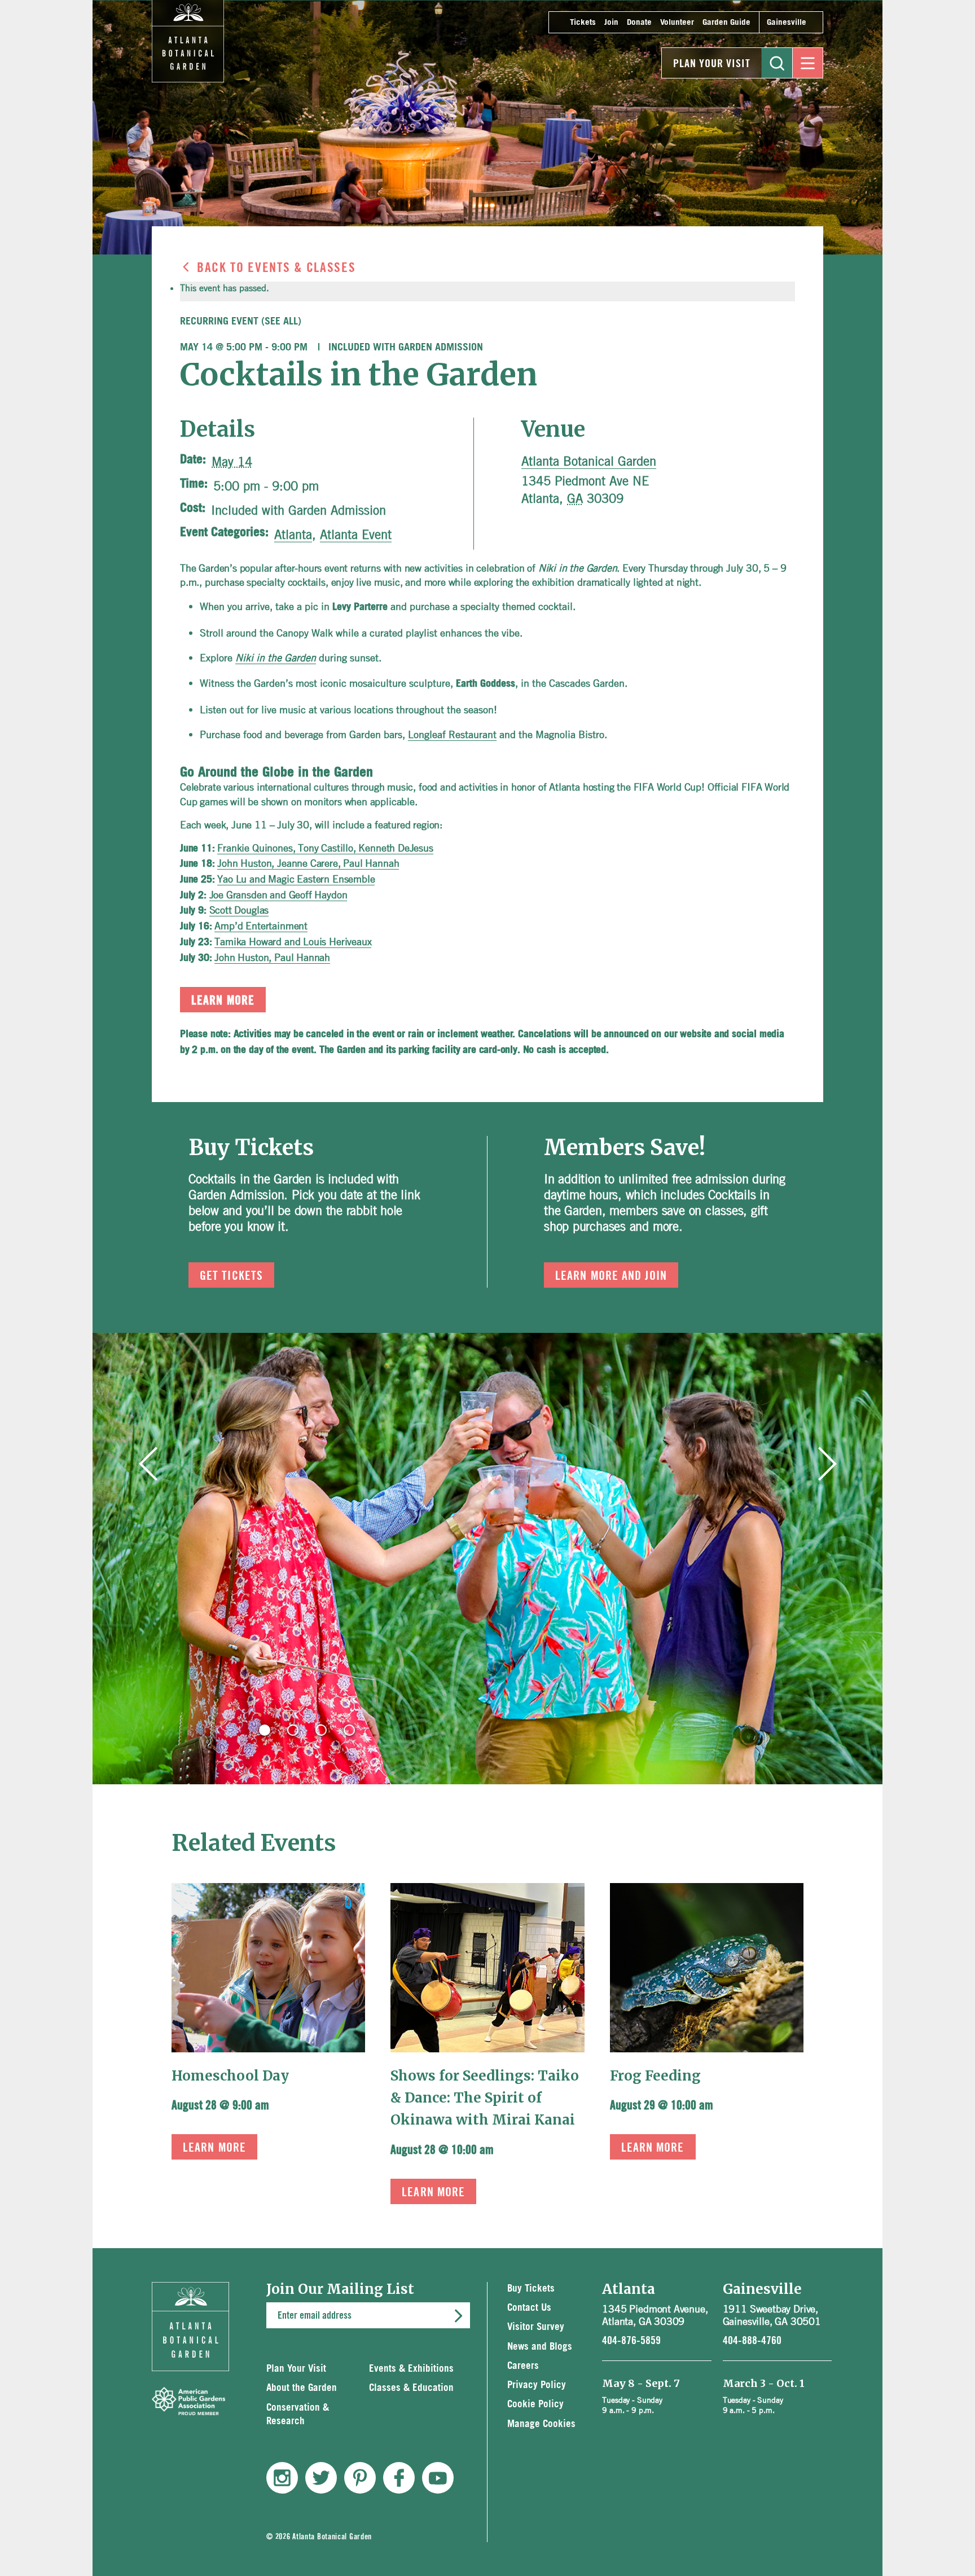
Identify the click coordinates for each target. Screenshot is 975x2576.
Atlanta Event (356, 534)
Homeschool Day (230, 2076)
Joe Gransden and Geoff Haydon (278, 894)
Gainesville (787, 22)
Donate (639, 22)
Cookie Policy (535, 2404)
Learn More (214, 2148)
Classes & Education (411, 2388)
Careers (523, 2366)
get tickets (231, 1276)
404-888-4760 (752, 2341)
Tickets (583, 22)
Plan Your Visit (712, 64)
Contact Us (529, 2308)
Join (611, 22)
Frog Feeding (655, 2076)
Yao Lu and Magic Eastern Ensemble (296, 879)
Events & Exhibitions (411, 2369)
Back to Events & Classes (276, 268)
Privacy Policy (537, 2385)
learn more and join (611, 1276)
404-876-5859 (631, 2341)
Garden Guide (726, 22)
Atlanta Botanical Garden (589, 461)
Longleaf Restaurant (452, 734)
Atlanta (293, 534)
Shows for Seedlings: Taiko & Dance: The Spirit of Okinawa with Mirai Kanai (485, 2098)
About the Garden (302, 2388)
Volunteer (677, 22)
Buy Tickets (531, 2288)
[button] (265, 1730)
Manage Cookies (541, 2424)
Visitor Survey (536, 2327)
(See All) (281, 322)
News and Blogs (540, 2347)
